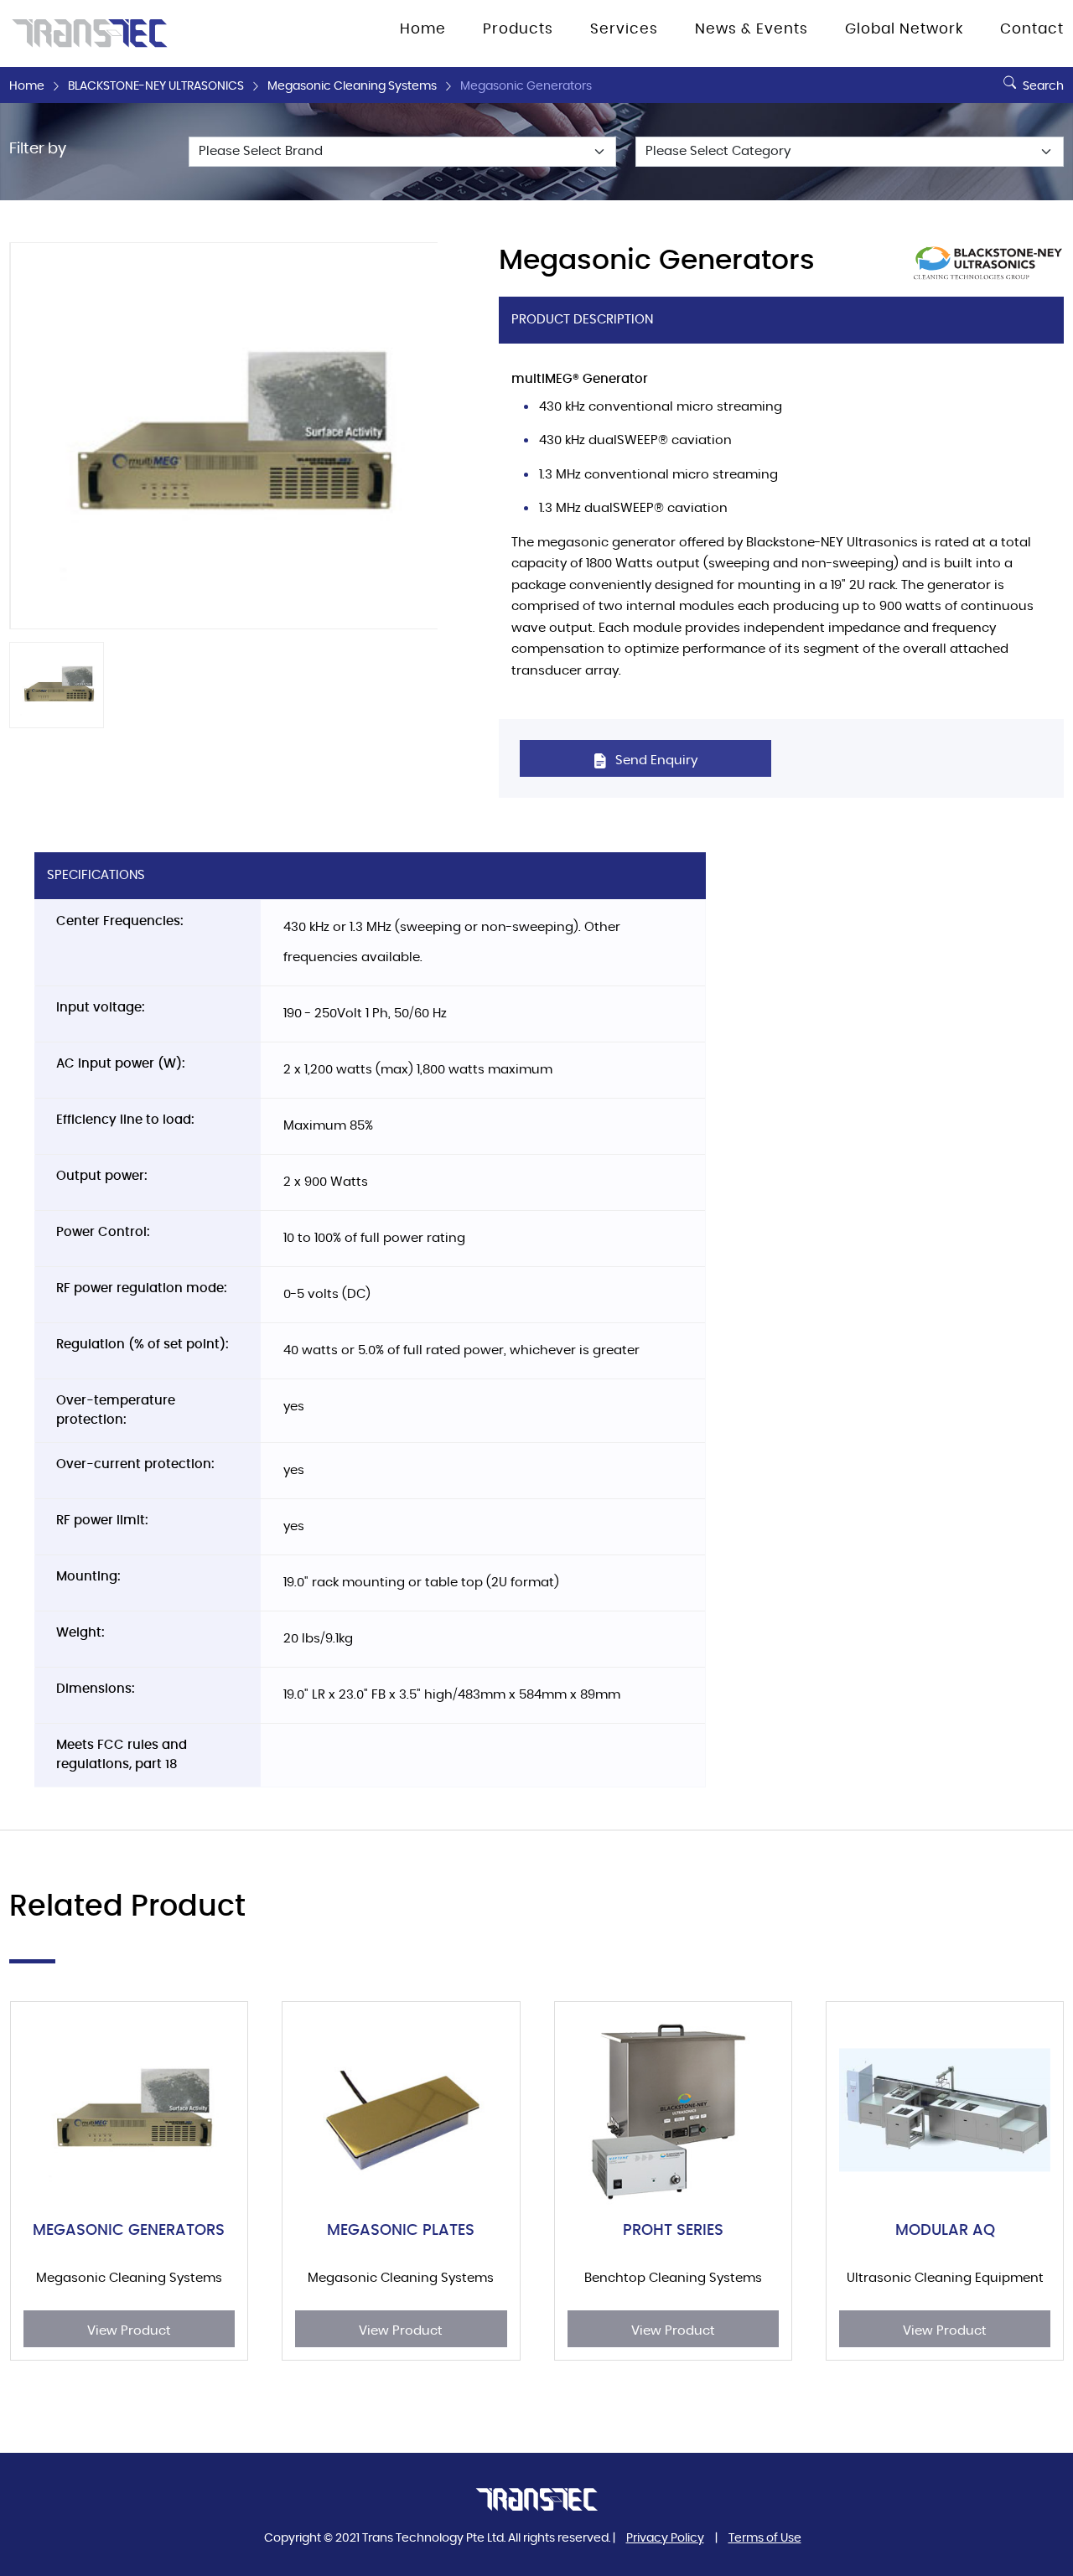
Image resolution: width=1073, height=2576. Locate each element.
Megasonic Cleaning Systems (352, 86)
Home (27, 86)
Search (1042, 86)
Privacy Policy (665, 2538)
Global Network (904, 29)
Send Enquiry (655, 760)
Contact (1032, 29)
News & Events (752, 29)
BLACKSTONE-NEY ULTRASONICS (156, 86)
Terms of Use (765, 2538)
